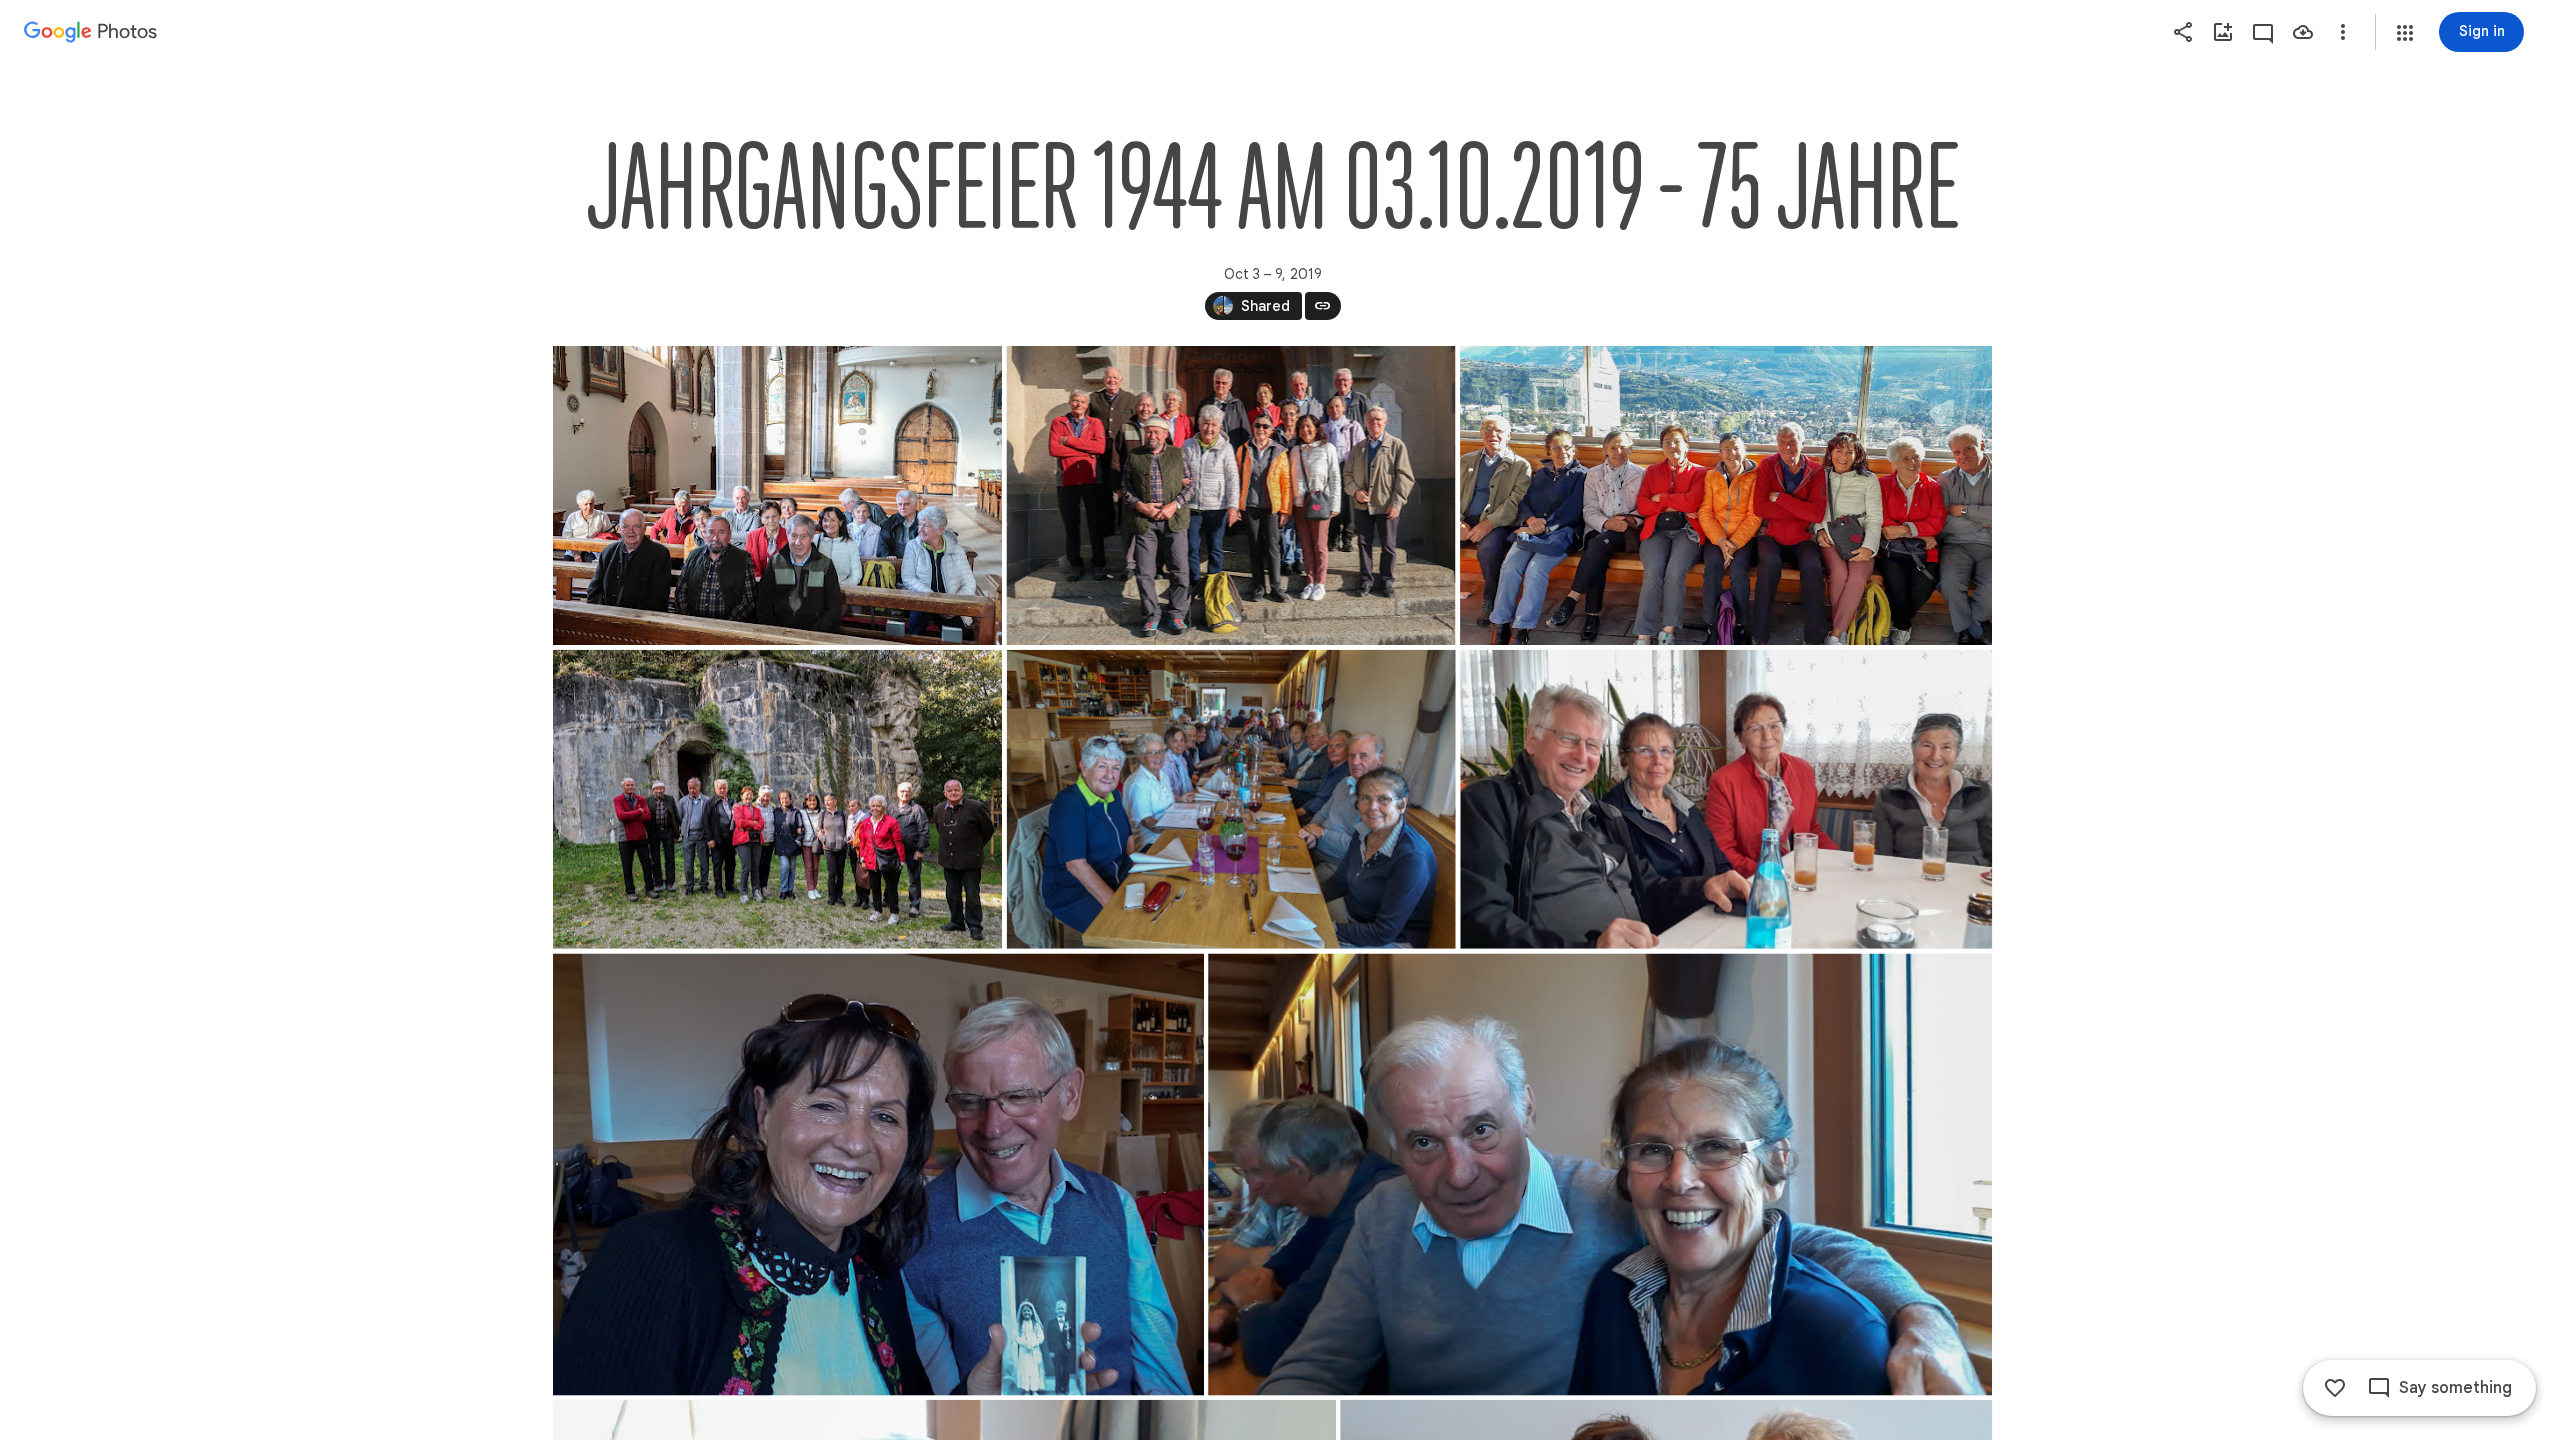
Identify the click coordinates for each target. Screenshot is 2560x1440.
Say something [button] (2455, 1388)
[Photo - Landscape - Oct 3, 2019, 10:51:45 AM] (777, 799)
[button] (2405, 33)
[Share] (2183, 32)
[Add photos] (2223, 32)
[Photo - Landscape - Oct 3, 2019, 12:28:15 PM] (1230, 799)
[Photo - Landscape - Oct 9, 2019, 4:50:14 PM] (1726, 495)
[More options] (2343, 32)
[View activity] (2263, 32)
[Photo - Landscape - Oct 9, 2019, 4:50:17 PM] (1600, 1175)
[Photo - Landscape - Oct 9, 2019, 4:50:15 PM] (878, 1175)
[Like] (2335, 1388)
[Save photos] (2303, 32)
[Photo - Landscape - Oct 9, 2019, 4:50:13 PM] (1726, 799)
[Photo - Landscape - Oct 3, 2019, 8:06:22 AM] (777, 495)
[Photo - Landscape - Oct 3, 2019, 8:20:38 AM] (1230, 495)
